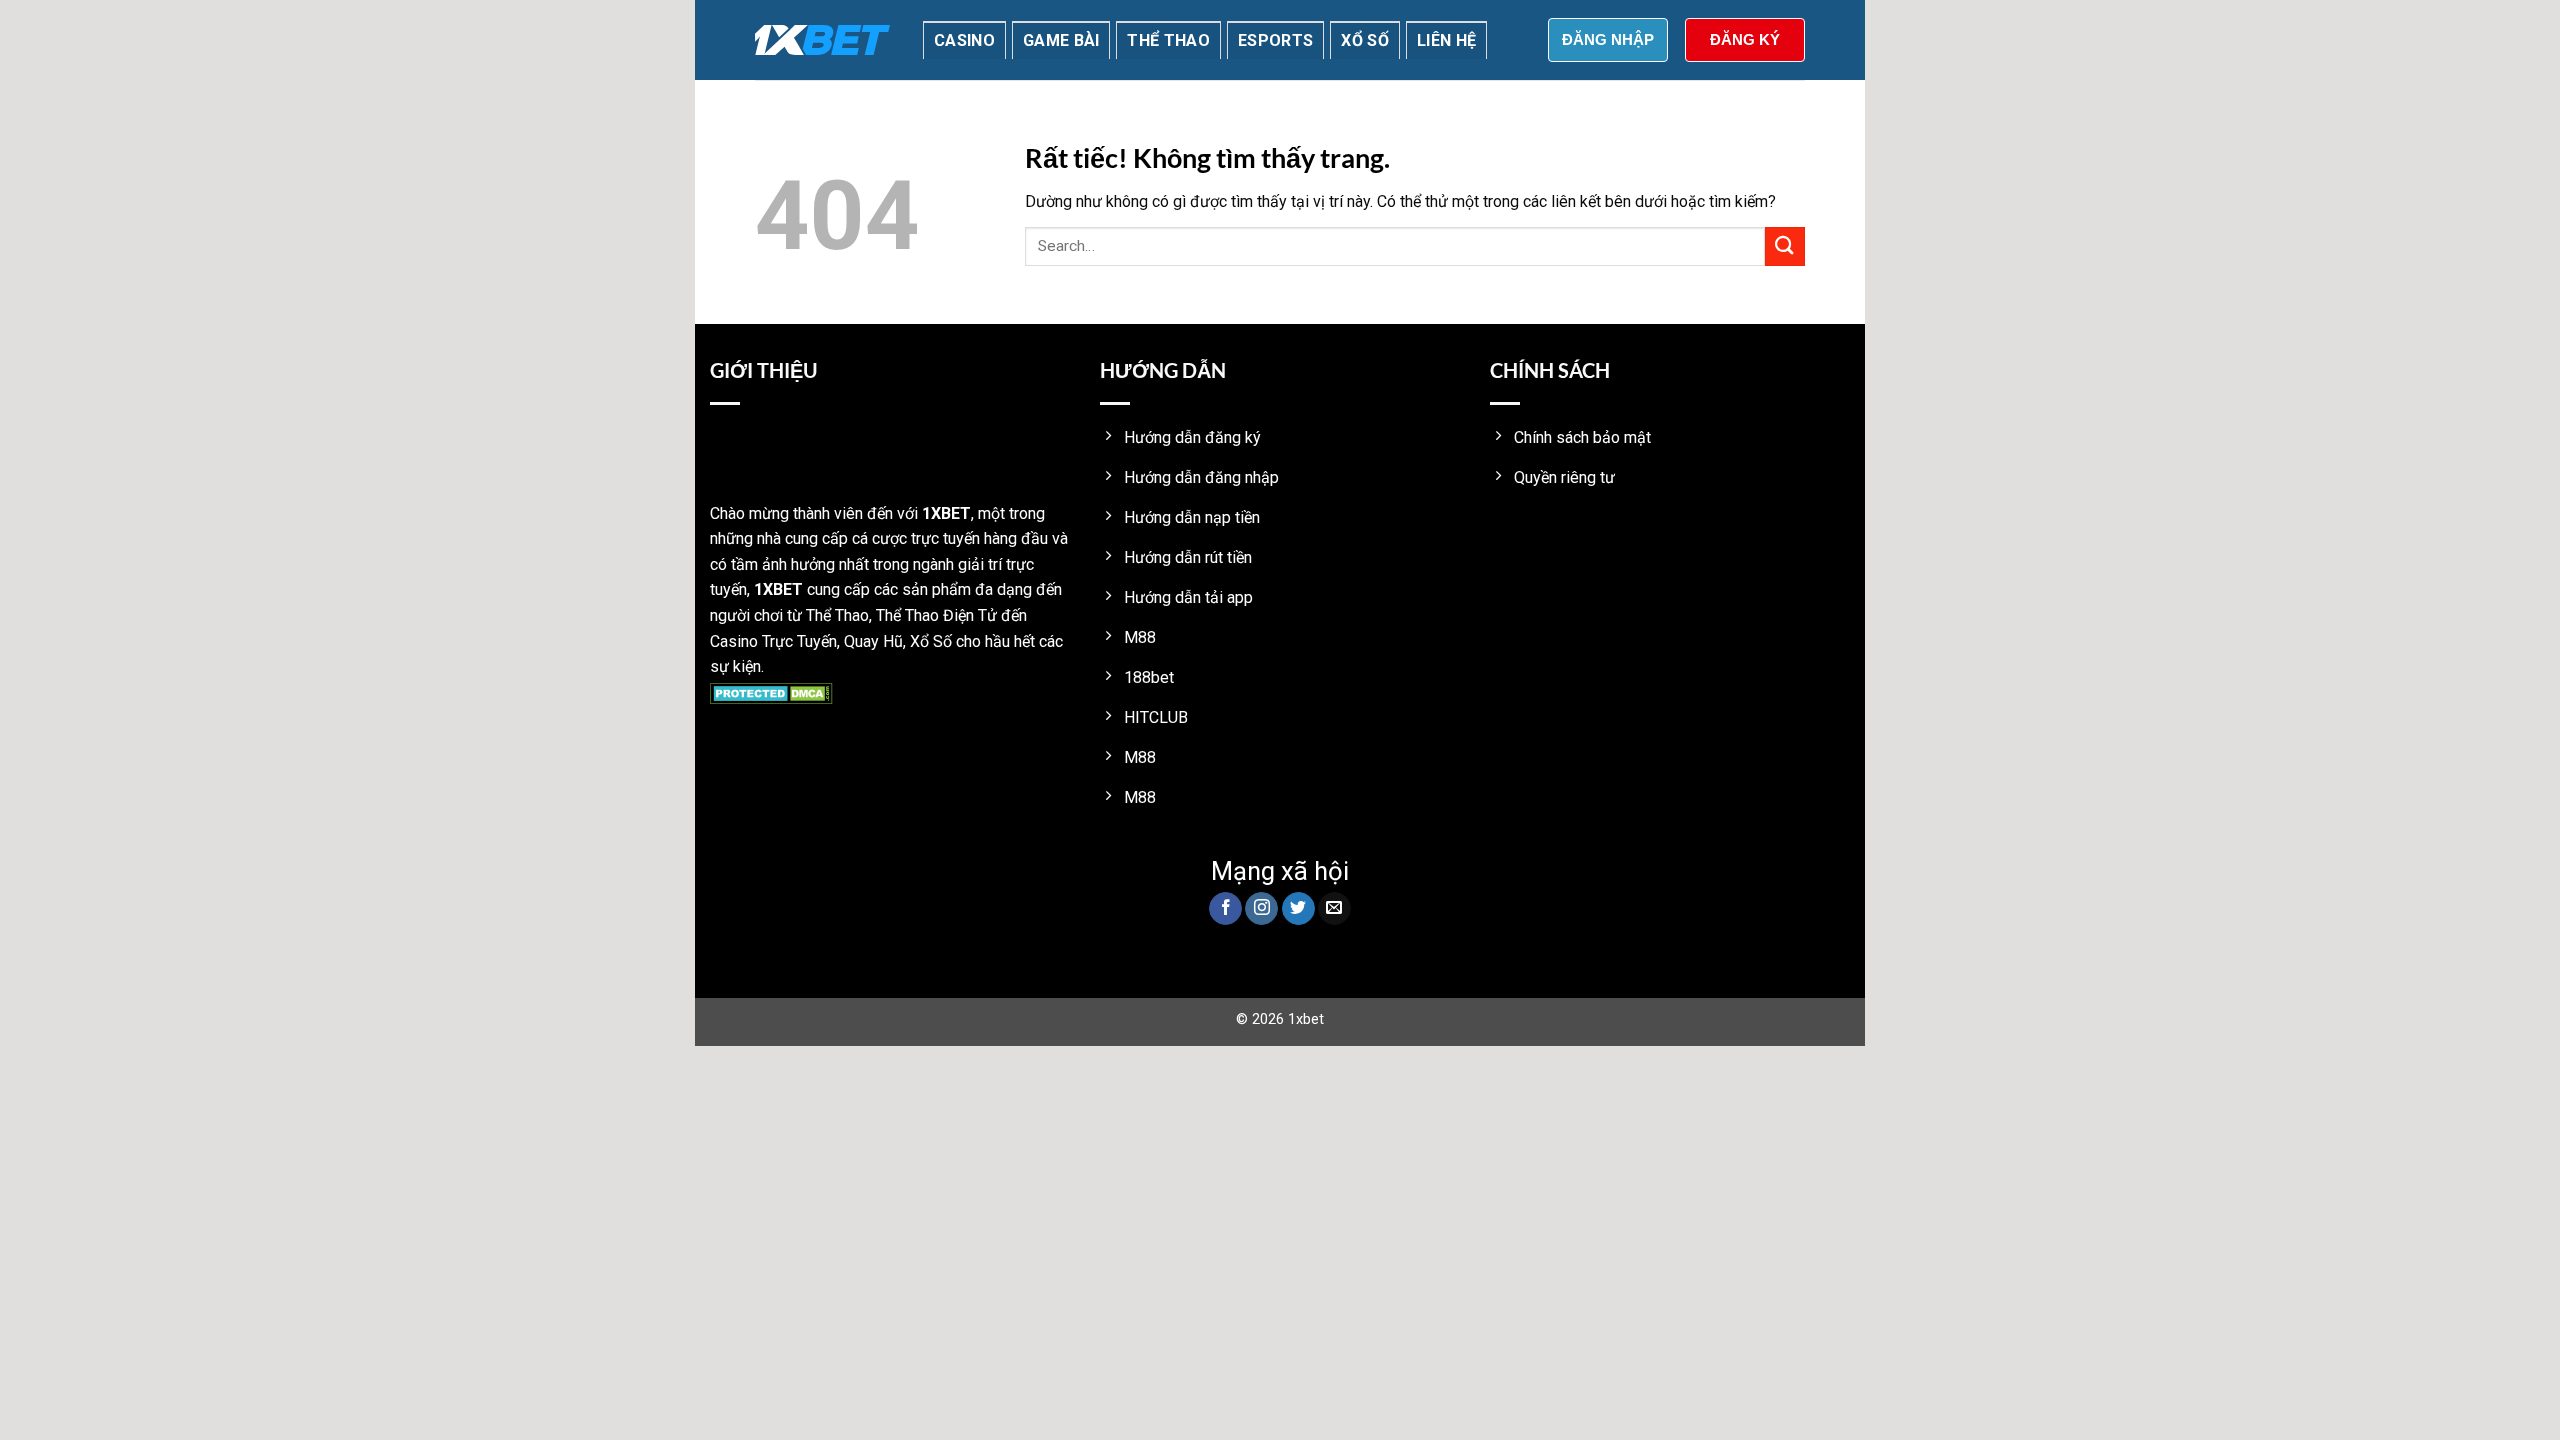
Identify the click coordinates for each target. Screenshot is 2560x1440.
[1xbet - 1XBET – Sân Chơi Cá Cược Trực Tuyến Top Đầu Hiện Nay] (822, 40)
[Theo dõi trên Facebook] (1225, 909)
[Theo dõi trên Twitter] (1298, 909)
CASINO (964, 40)
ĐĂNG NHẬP (1608, 39)
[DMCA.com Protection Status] (771, 692)
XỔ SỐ (1365, 40)
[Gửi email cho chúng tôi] (1334, 909)
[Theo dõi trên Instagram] (1261, 909)
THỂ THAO (1168, 40)
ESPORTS (1275, 40)
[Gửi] (1785, 246)
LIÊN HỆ (1446, 40)
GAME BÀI (1061, 40)
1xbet (1306, 1019)
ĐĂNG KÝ (1745, 39)
